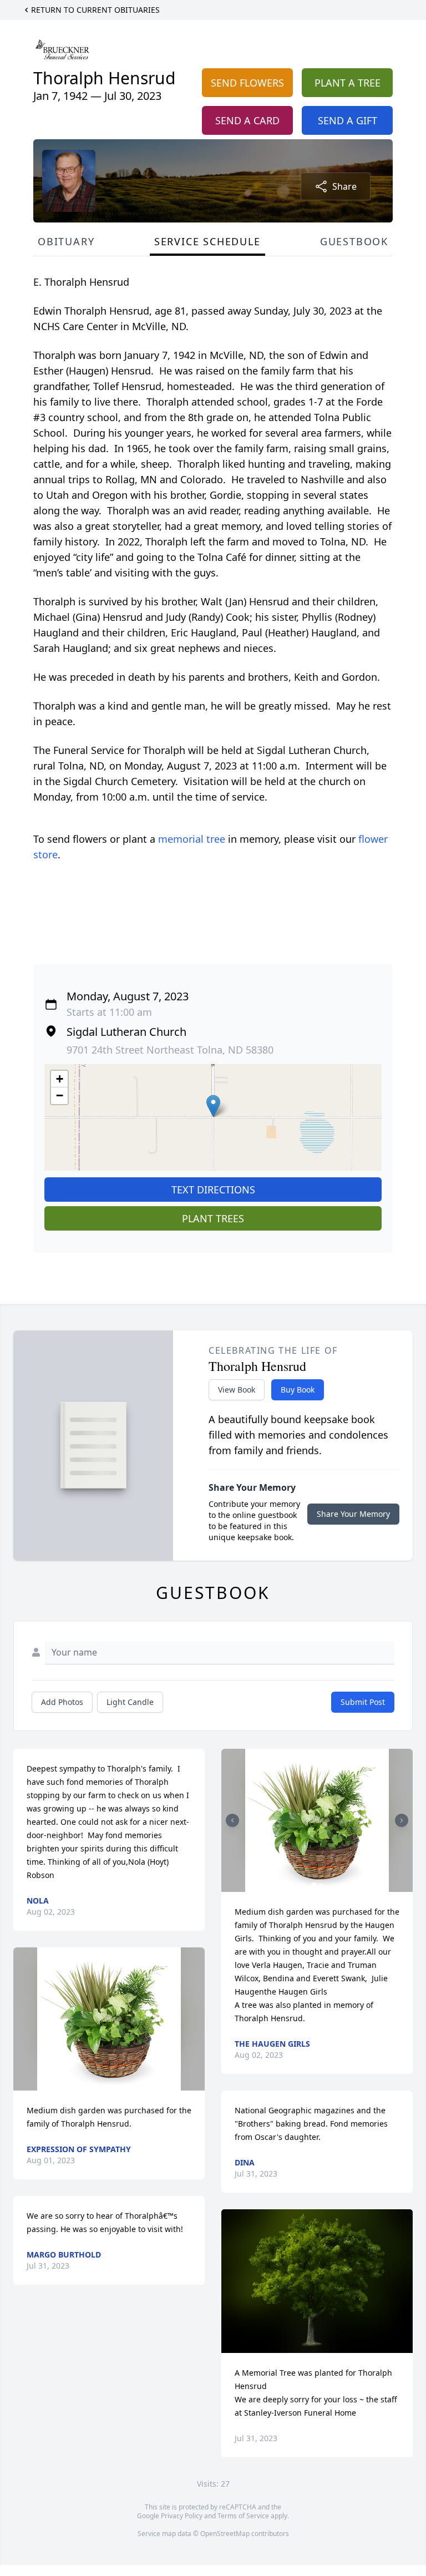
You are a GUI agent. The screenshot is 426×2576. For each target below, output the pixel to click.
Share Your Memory (353, 1514)
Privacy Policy (182, 2516)
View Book (237, 1390)
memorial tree (192, 839)
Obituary (66, 241)
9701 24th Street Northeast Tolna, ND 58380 (170, 1050)
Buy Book (298, 1390)
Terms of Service (243, 2516)
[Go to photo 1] (314, 1885)
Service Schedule (207, 241)
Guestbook (354, 241)
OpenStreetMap (225, 2534)
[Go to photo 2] (321, 1885)
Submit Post (363, 1702)
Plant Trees (213, 1218)
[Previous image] (232, 1820)
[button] (213, 1106)
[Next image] (402, 1820)
